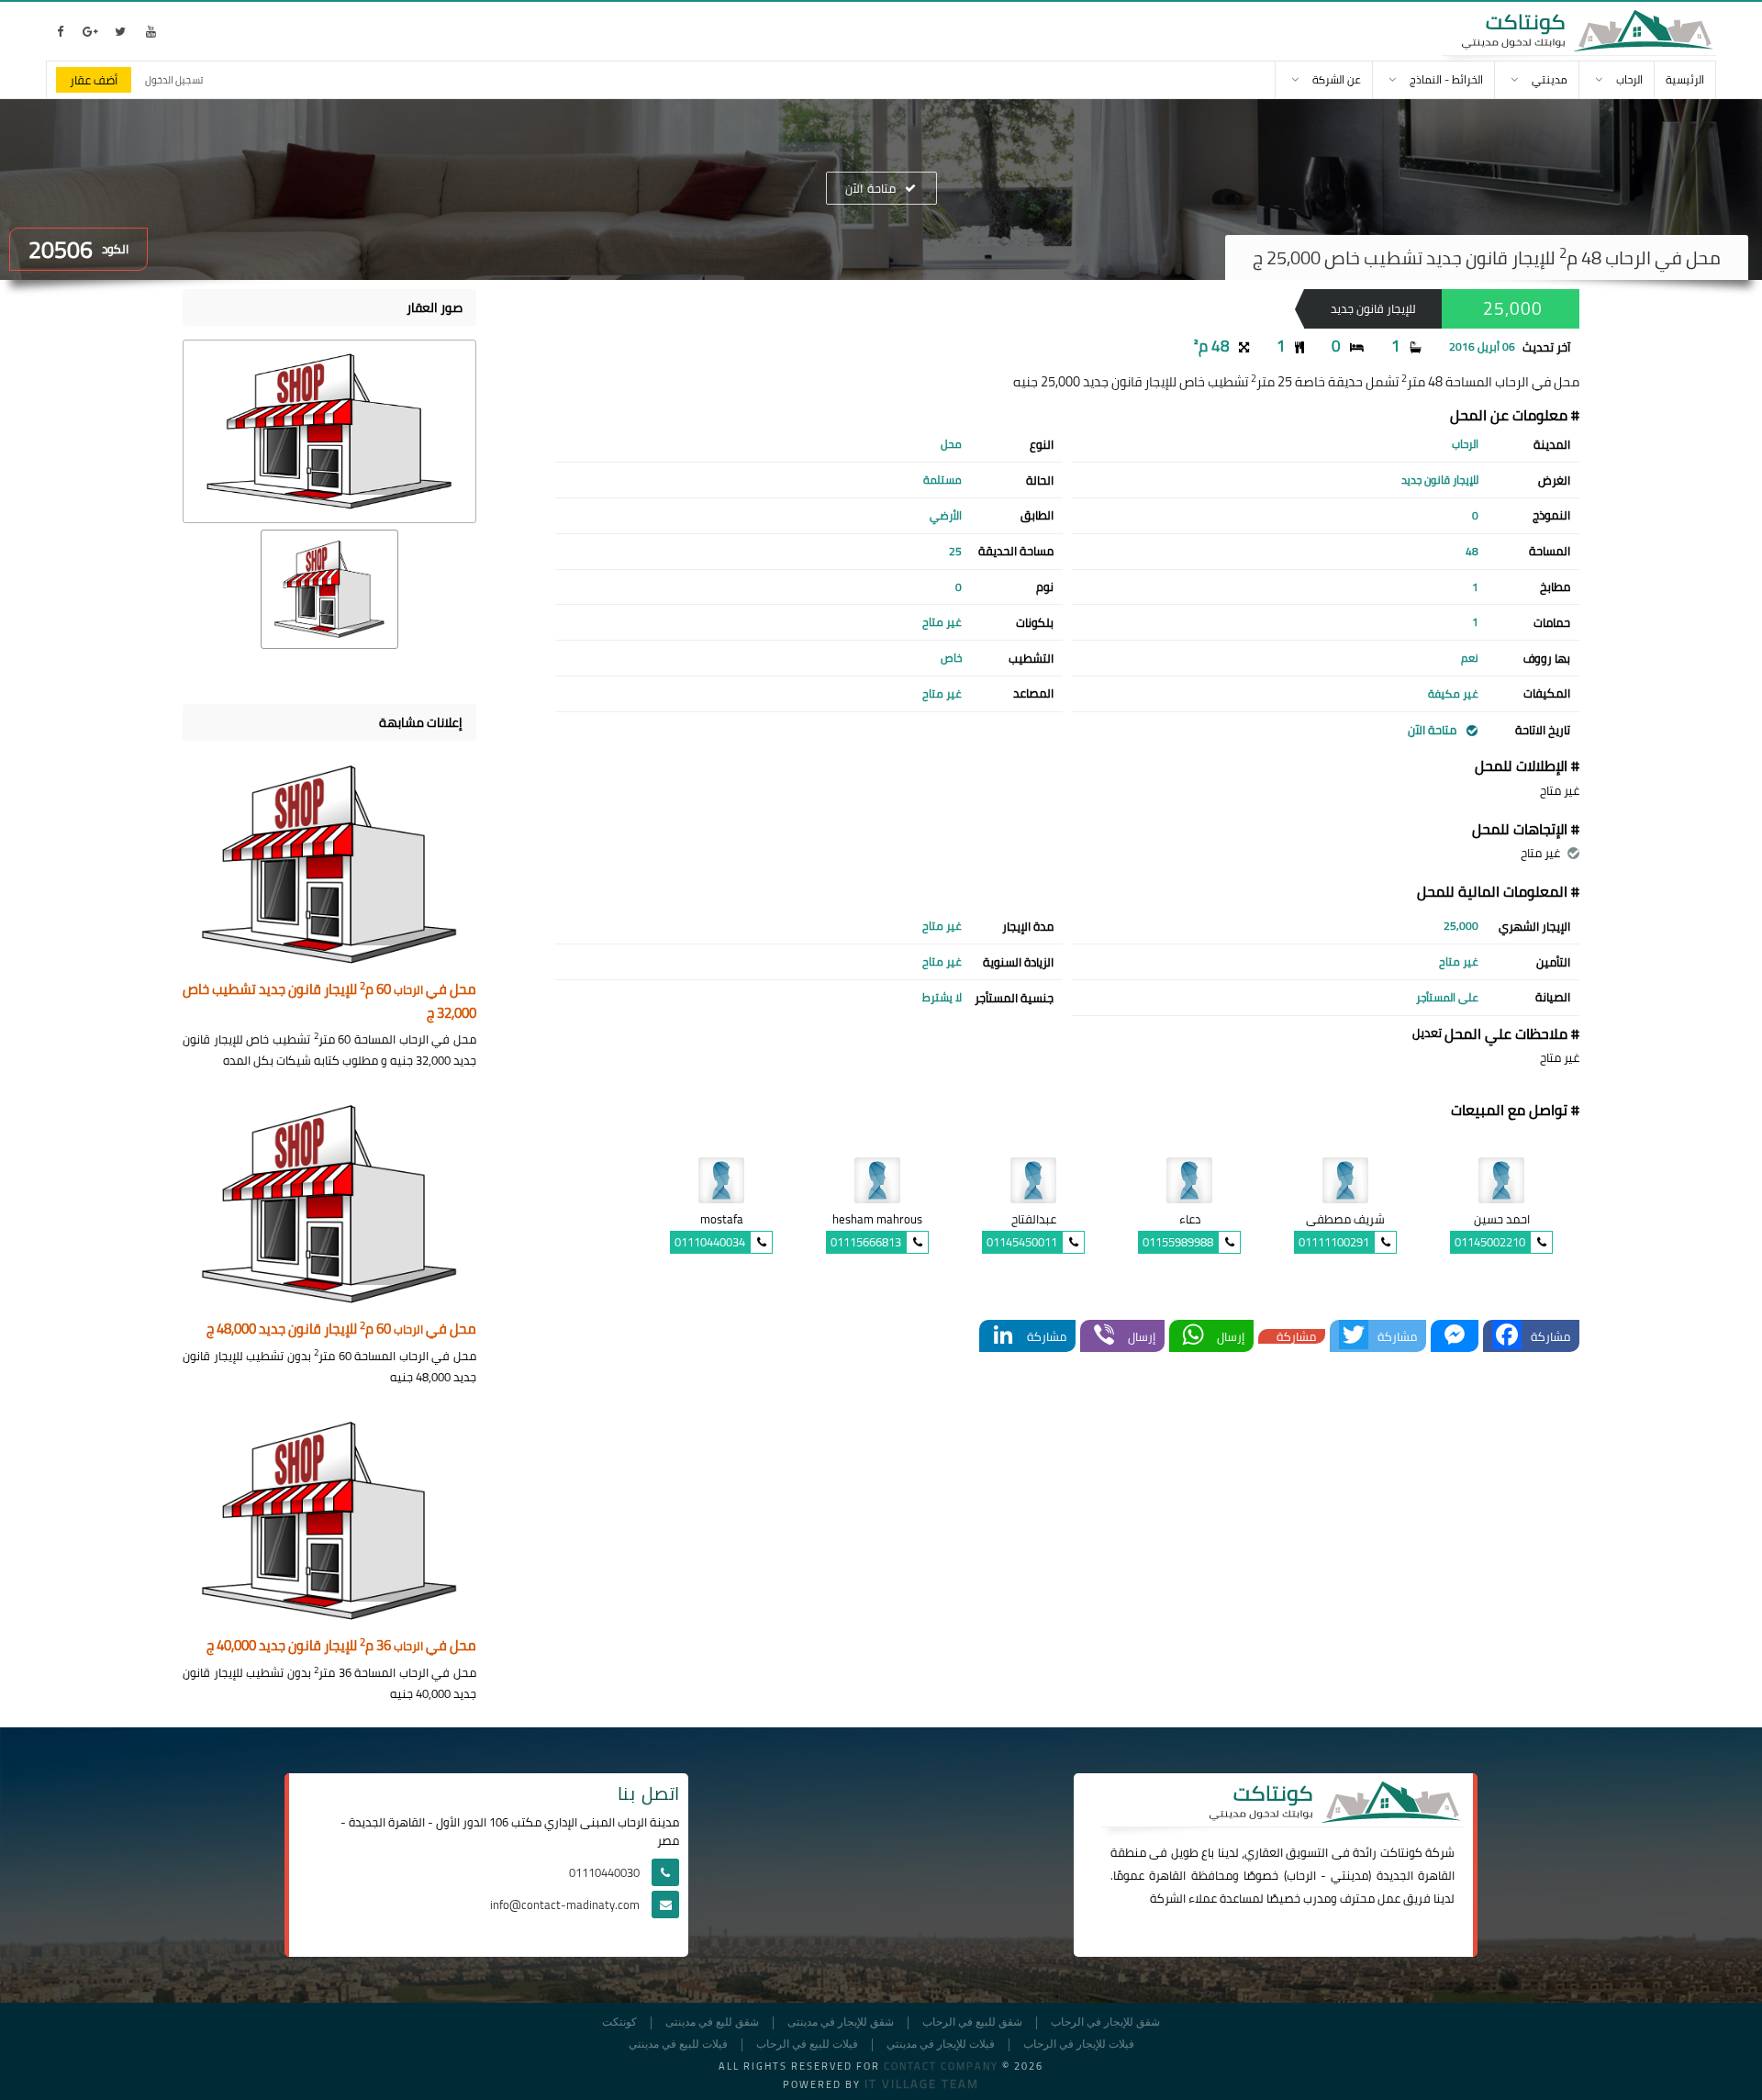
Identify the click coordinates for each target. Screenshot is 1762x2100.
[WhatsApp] (1193, 1336)
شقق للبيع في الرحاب (972, 2022)
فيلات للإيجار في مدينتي (941, 2044)
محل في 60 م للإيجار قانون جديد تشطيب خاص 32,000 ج (329, 1002)
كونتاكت (1401, 1852)
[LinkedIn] (1003, 1336)
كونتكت (619, 2022)
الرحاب (1301, 1875)
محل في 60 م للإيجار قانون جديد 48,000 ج (341, 1329)
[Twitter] (1354, 1336)
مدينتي (1349, 1875)
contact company (941, 2066)
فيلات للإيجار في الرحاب (1079, 2044)
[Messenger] (1455, 1336)
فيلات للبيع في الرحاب (807, 2044)
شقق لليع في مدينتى (712, 2022)
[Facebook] (1507, 1336)
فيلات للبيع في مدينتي (678, 2044)
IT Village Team (922, 2083)
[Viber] (1104, 1336)
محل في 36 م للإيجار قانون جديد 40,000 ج (341, 1646)
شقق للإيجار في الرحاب (1105, 2022)
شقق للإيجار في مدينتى (841, 2022)
